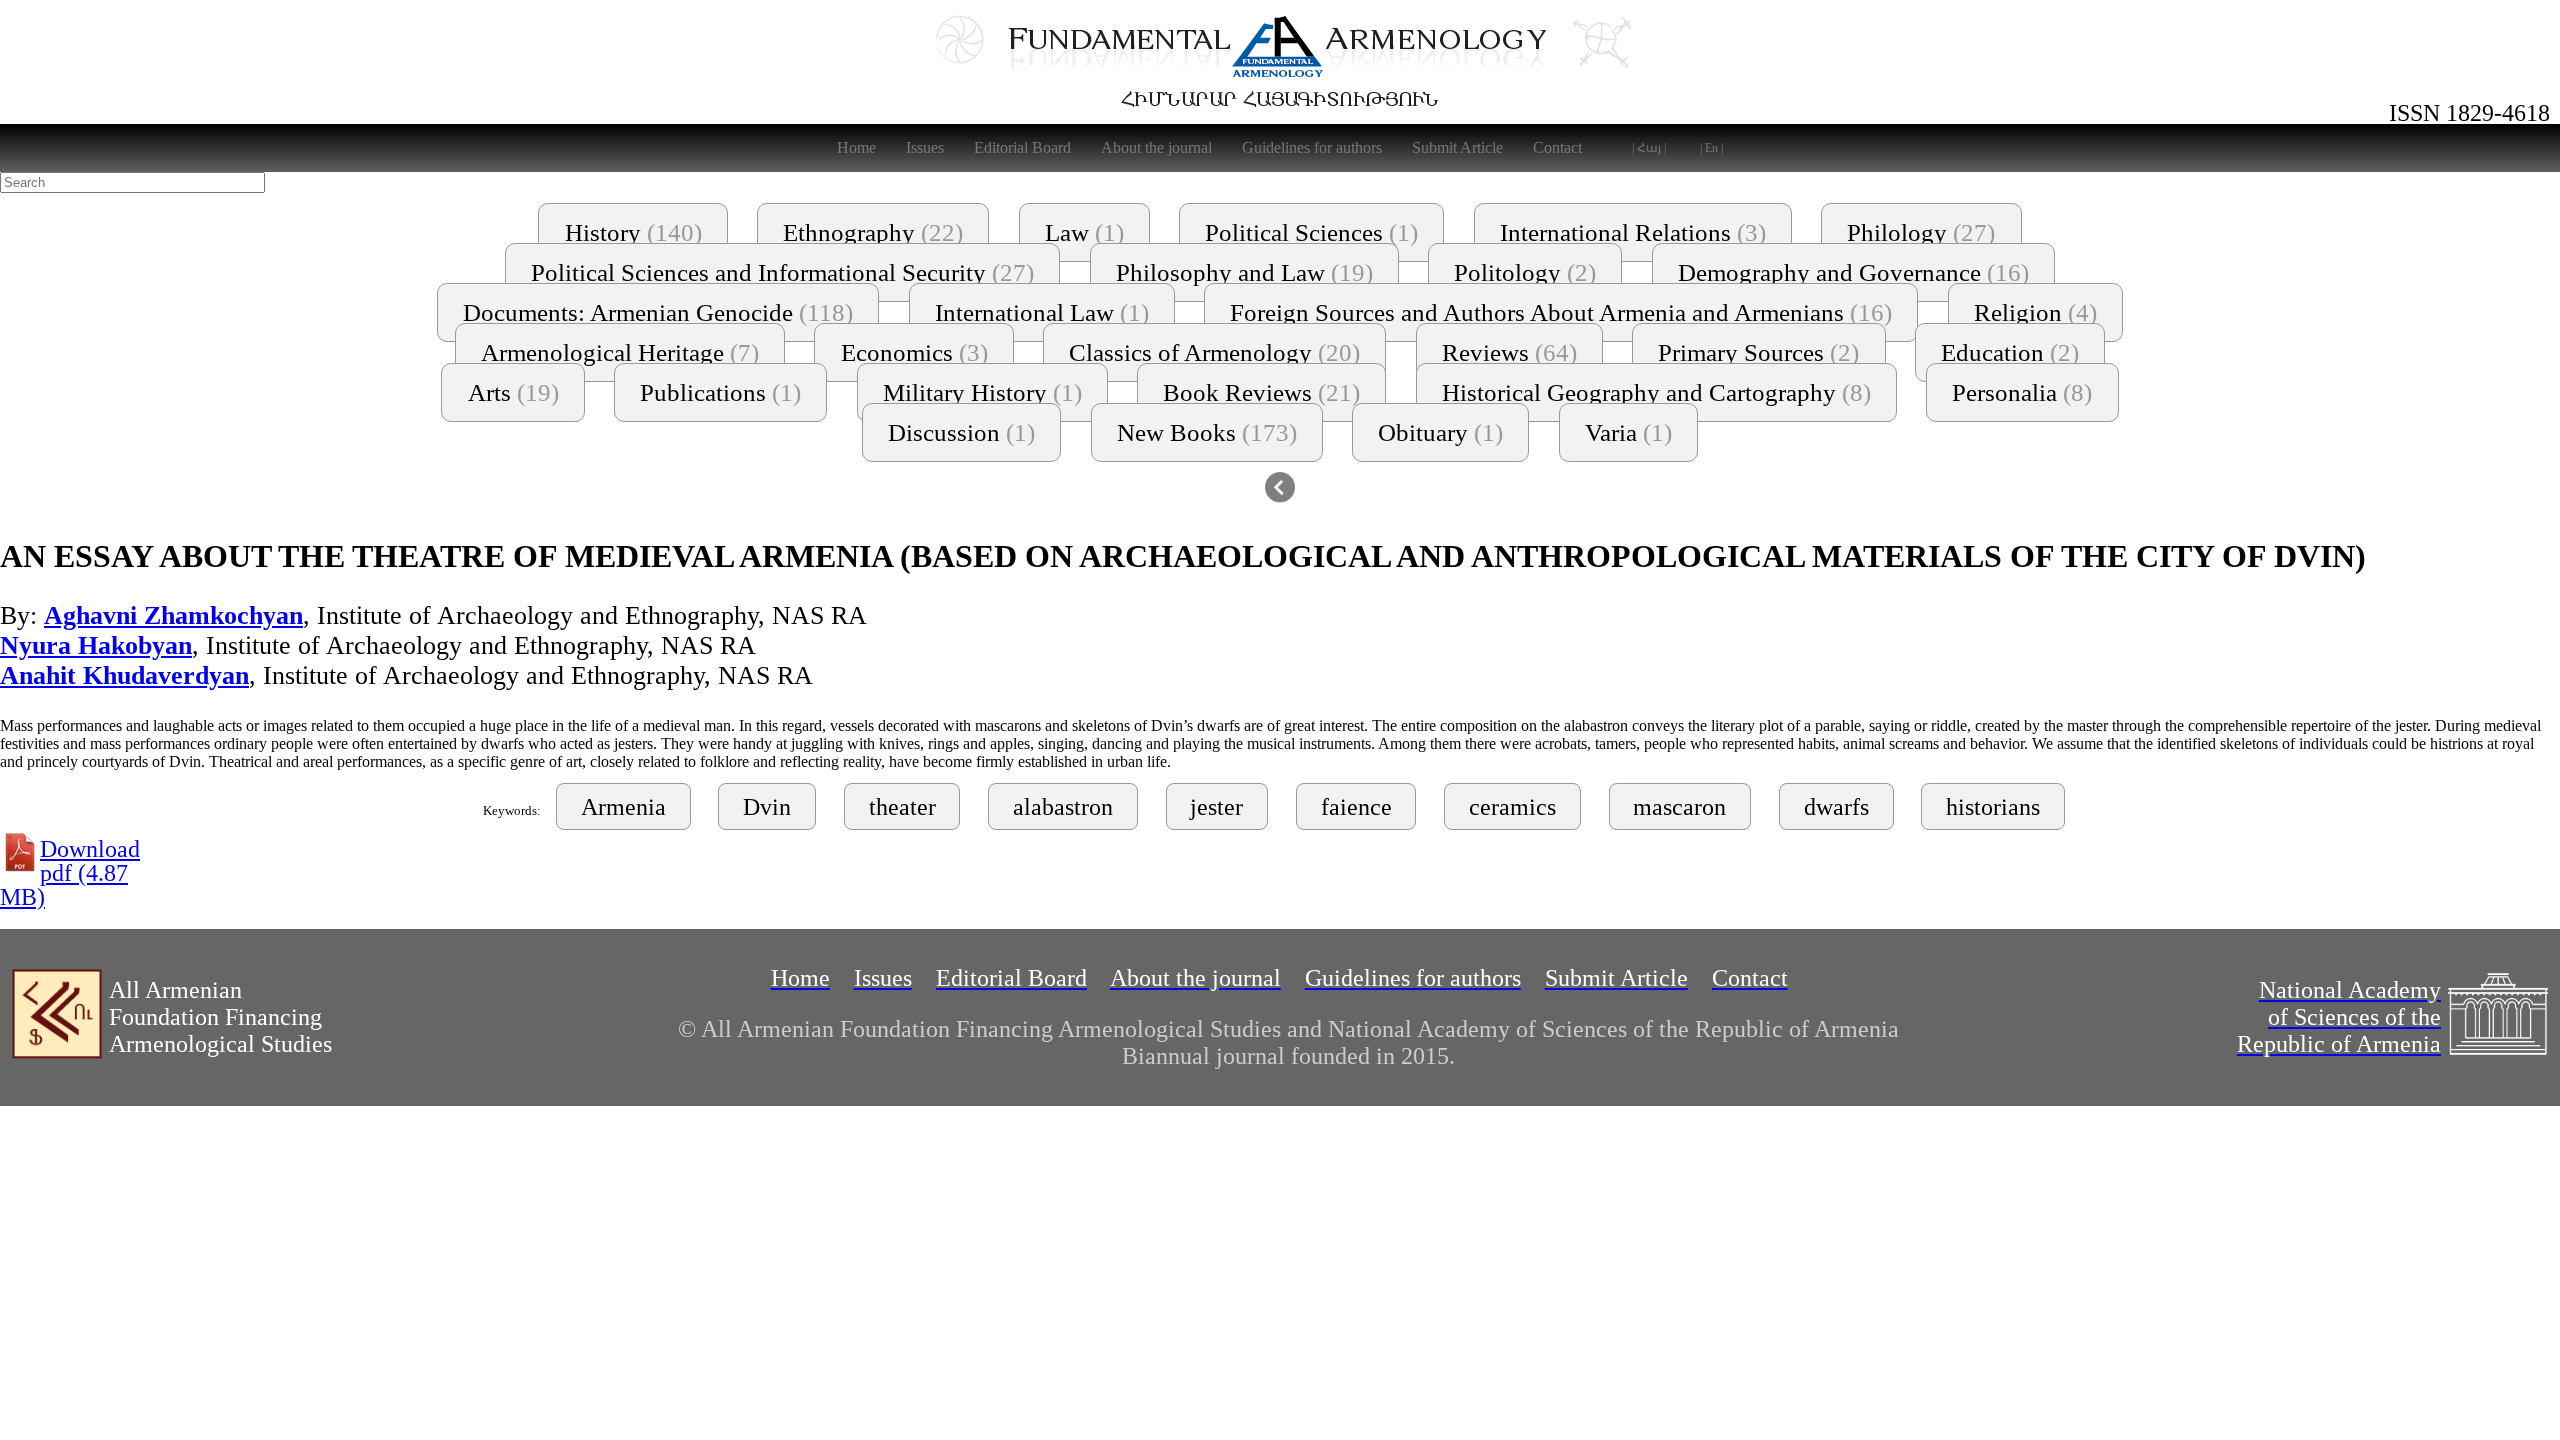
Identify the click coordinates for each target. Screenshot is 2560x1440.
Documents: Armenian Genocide (658, 312)
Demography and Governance (1853, 272)
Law (1084, 232)
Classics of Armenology (1214, 352)
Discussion (961, 432)
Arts (513, 392)
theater (902, 807)
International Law (1042, 312)
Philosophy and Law (1244, 272)
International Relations (1633, 232)
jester (1216, 807)
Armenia (623, 807)
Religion (2035, 312)
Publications (720, 392)
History (633, 232)
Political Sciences (1311, 232)
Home (856, 147)
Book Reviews (1261, 392)
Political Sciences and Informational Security (782, 272)
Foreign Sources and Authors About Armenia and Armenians (1561, 312)
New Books (1207, 432)
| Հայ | (1649, 148)
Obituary (1440, 432)
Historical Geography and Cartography (1656, 392)
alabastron (1063, 807)
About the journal (1156, 147)
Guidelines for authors (1312, 147)
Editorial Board (1022, 147)
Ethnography (873, 232)
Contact (1557, 147)
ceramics (1512, 807)
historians (1993, 807)
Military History (982, 392)
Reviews (1509, 352)
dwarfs (1836, 807)
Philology (1921, 232)
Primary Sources (1758, 352)
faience (1356, 807)
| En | (1711, 148)
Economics (914, 352)
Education (2010, 352)
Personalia (2022, 392)
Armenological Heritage (620, 352)
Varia (1628, 432)
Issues (925, 147)
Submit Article (1457, 147)
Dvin (767, 807)
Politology (1525, 272)
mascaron (1679, 807)
